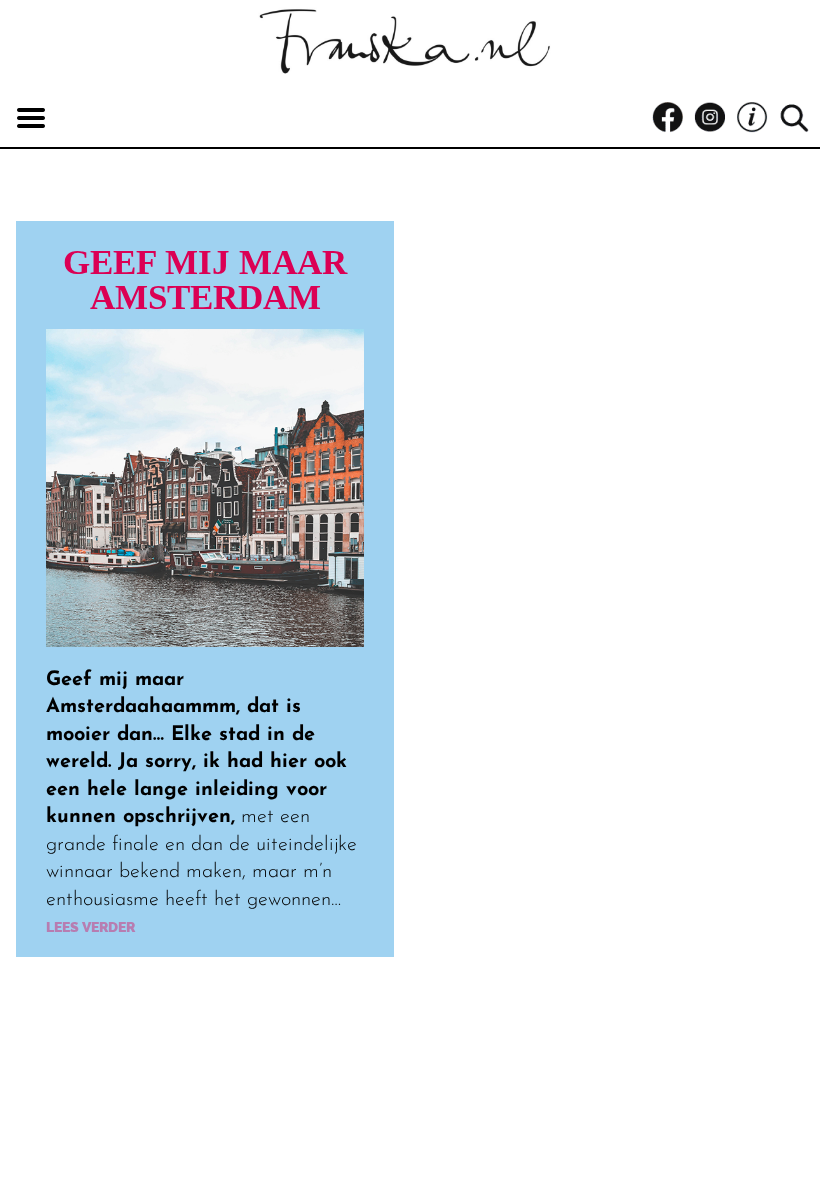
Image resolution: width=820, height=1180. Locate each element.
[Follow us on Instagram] (715, 118)
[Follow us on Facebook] (673, 118)
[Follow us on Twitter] (757, 118)
